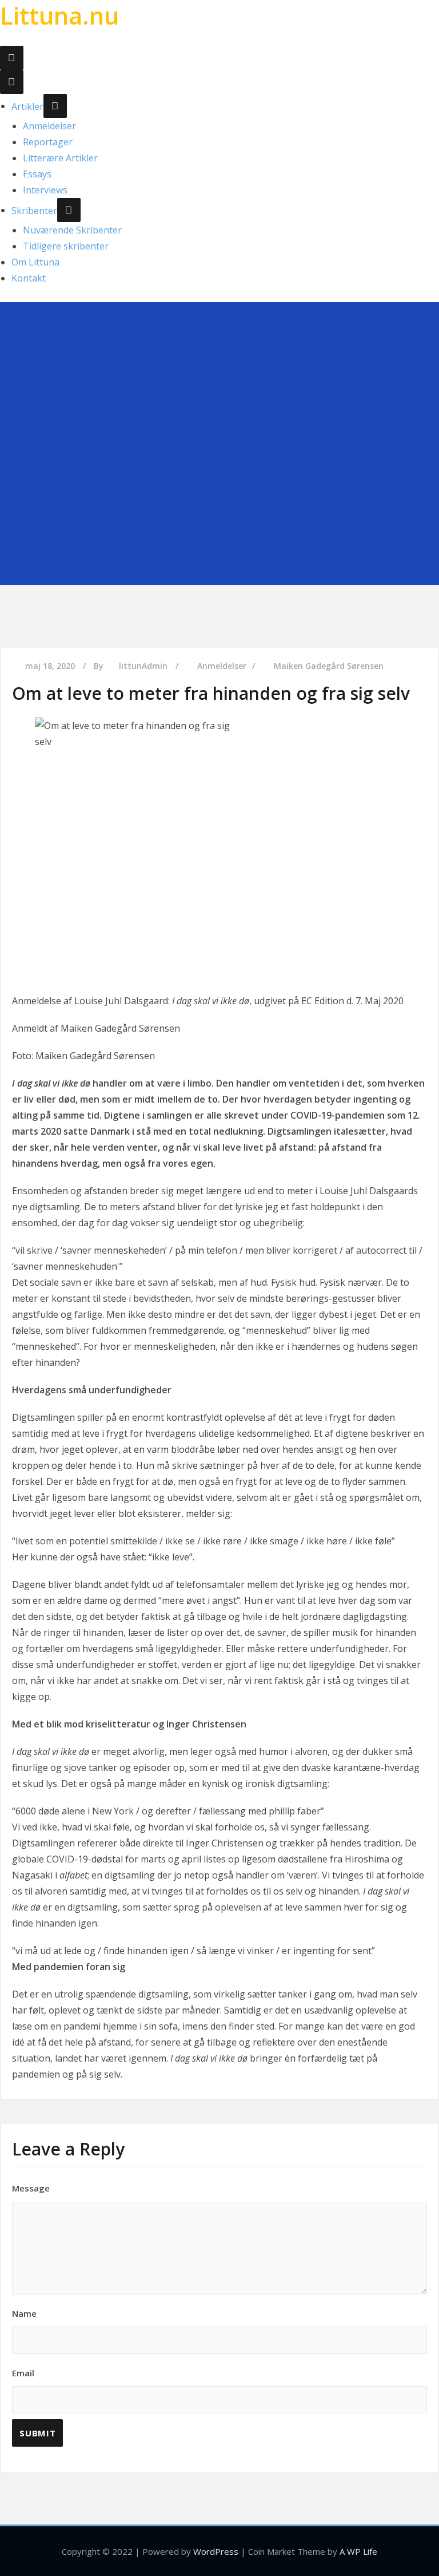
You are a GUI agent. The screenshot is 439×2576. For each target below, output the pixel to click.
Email (23, 2373)
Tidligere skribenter (66, 246)
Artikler (27, 106)
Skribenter (34, 210)
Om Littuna (35, 262)
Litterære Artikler (60, 158)
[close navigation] (12, 82)
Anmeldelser (49, 126)
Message (31, 2188)
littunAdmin (143, 666)
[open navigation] (12, 58)
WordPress (216, 2551)
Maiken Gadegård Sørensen (329, 666)
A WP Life (358, 2551)
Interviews (45, 190)
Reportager (48, 142)
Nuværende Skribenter (72, 230)
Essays (37, 174)
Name (24, 2313)
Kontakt (29, 278)
